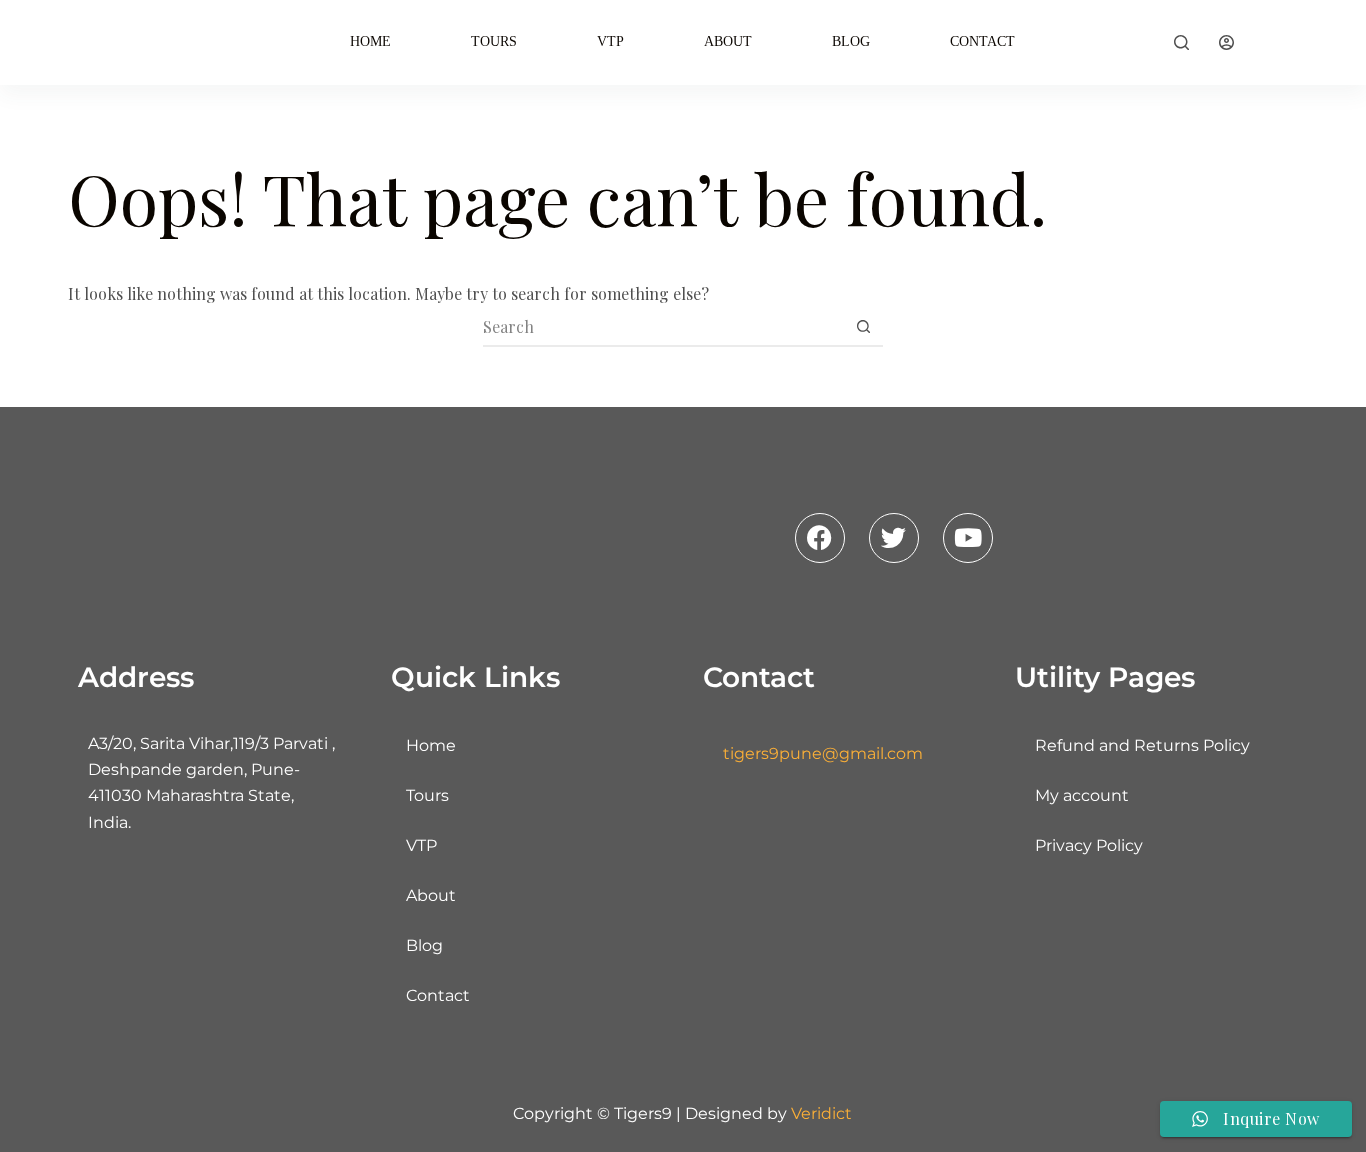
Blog (851, 41)
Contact (982, 41)
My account (1082, 795)
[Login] (1226, 42)
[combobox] (664, 326)
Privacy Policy (1089, 845)
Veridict (821, 1113)
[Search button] (864, 326)
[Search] (1181, 42)
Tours (494, 41)
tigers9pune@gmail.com (823, 753)
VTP (610, 41)
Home (370, 41)
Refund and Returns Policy (1142, 745)
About (728, 41)
